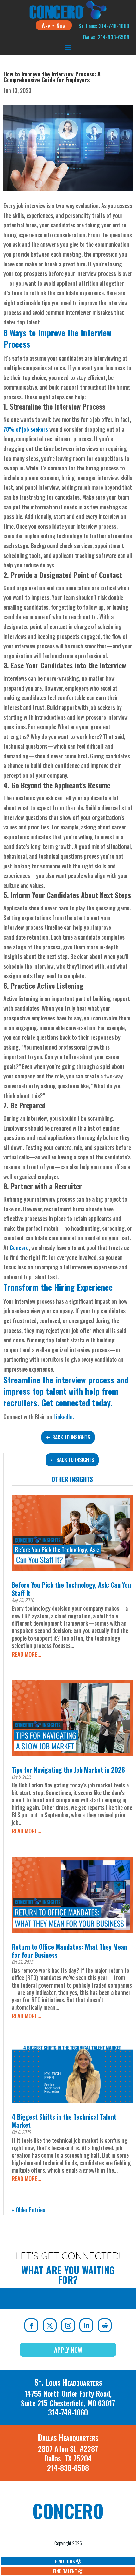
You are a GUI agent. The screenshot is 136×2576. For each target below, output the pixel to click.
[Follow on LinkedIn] (86, 2325)
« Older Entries (28, 2210)
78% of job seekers (26, 429)
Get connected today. (77, 1403)
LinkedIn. (64, 1417)
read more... (26, 1654)
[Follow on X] (50, 2325)
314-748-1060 (68, 2412)
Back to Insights (71, 1437)
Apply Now (54, 25)
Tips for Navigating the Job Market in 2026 (68, 1770)
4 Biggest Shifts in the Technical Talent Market (64, 2121)
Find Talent (65, 2571)
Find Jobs (65, 2561)
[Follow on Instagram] (68, 2325)
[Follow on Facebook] (31, 2325)
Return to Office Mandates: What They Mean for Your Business (69, 1951)
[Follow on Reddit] (105, 2325)
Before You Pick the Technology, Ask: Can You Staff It (71, 1589)
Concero (19, 1248)
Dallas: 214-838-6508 (106, 37)
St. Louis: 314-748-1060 (104, 26)
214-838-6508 (68, 2468)
